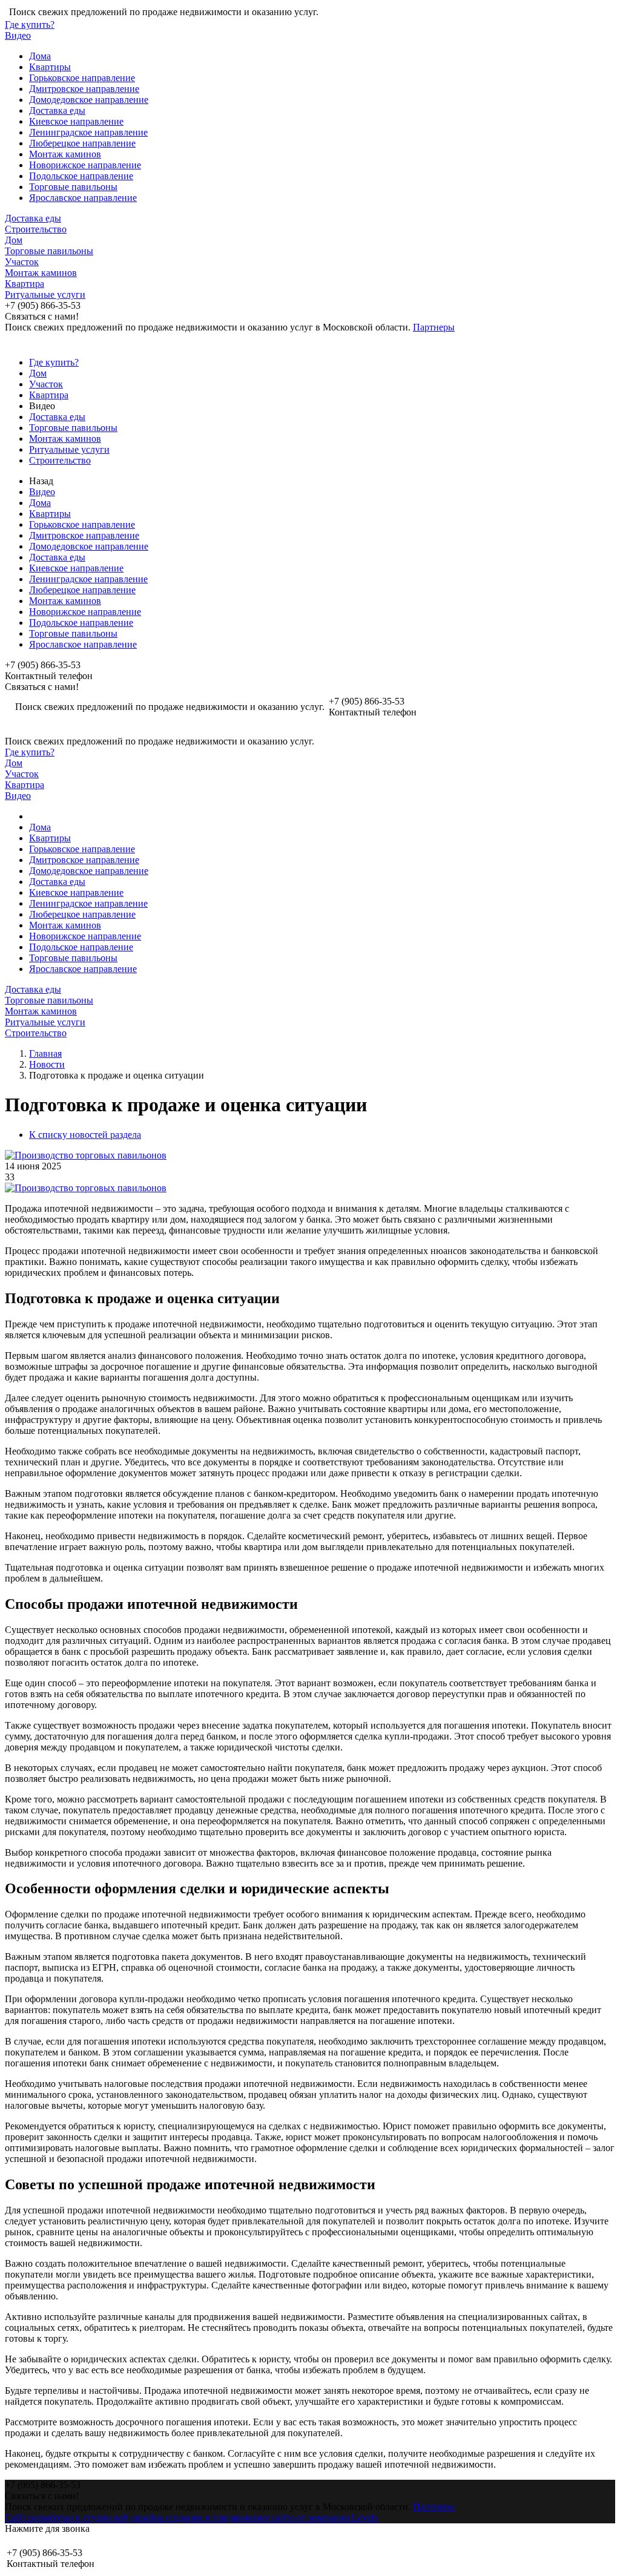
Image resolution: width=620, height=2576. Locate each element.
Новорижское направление (85, 165)
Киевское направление (76, 121)
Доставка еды (57, 110)
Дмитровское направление (84, 89)
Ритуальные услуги (45, 294)
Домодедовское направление (89, 100)
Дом (14, 240)
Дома (40, 56)
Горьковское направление (82, 78)
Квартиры (50, 67)
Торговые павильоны (73, 187)
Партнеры (434, 327)
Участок (22, 262)
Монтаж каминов (65, 154)
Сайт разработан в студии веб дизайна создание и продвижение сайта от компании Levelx (192, 2518)
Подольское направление (81, 176)
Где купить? (30, 25)
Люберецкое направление (82, 143)
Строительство (36, 229)
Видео (18, 35)
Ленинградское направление (88, 132)
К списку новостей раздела (85, 1135)
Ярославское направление (83, 198)
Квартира (25, 284)
